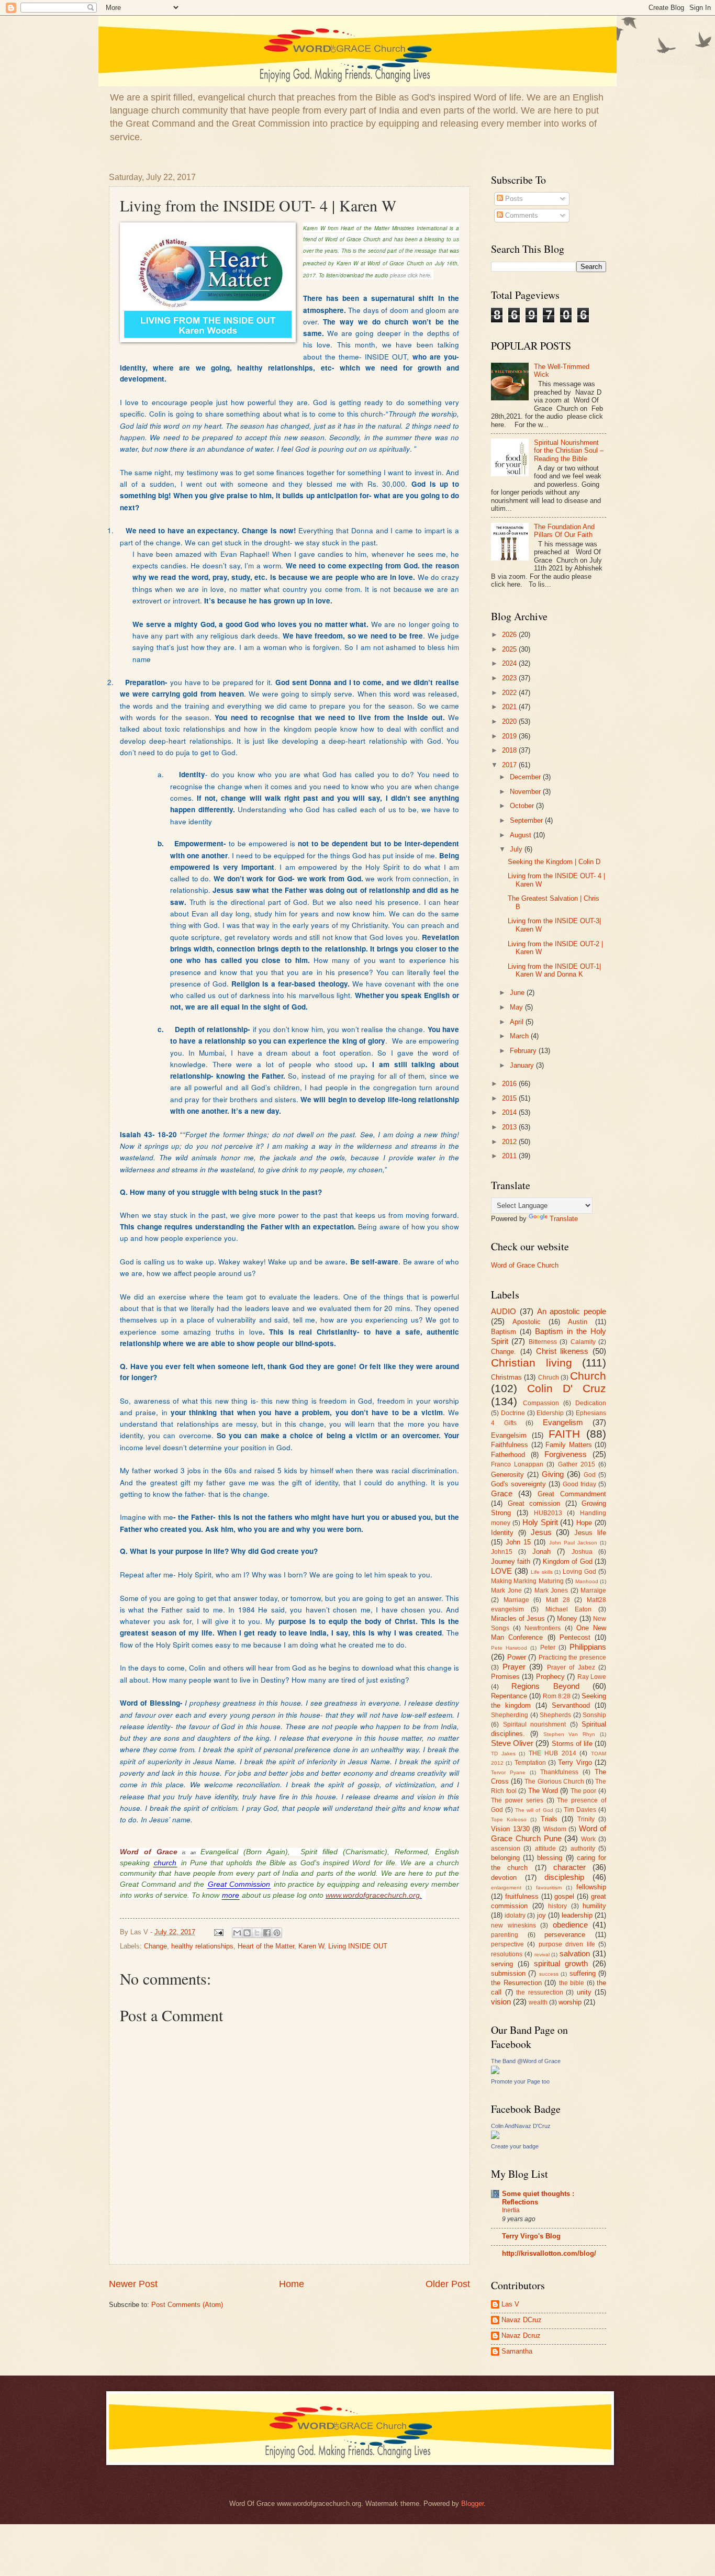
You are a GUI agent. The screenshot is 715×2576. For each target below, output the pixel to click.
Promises (505, 1677)
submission (508, 1973)
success (549, 1974)
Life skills (542, 1572)
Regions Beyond (545, 1686)
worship (570, 2002)
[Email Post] (218, 1932)
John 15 (518, 1542)
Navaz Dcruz (521, 2336)
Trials (549, 1819)
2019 (510, 736)
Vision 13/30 (510, 1829)
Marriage (516, 1600)
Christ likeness (562, 1351)
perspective (507, 1944)
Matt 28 (558, 1600)
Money (567, 1619)
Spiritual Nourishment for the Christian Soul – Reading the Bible (569, 451)
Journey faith (511, 1561)
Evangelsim (509, 1435)
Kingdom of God (568, 1561)
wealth (538, 2002)
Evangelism (563, 1422)
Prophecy (550, 1677)
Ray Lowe (592, 1677)
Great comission (534, 1503)
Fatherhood (508, 1455)
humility (594, 1906)
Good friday (579, 1484)
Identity (502, 1533)
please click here (409, 275)
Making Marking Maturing (527, 1581)
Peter (548, 1648)
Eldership (550, 1413)
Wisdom (555, 1829)
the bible (572, 1983)
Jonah (541, 1552)
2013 (510, 1127)
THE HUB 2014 (552, 1753)
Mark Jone (506, 1591)
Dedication (591, 1403)
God (590, 1475)
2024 (510, 663)
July (517, 849)
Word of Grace (149, 1852)
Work (588, 1839)
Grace (502, 1493)
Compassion (541, 1403)
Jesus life (590, 1533)
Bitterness (543, 1342)
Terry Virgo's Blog (531, 2236)
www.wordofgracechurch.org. (374, 1895)
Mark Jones (551, 1591)
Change (155, 1946)
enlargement (506, 1888)
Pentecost (575, 1637)
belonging (505, 1858)
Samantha (517, 2351)
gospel (564, 1896)
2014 (510, 1112)
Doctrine (513, 1413)
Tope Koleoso (509, 1819)
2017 (510, 765)
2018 (510, 750)
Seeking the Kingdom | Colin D (554, 862)
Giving (553, 1474)
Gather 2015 (577, 1464)
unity (584, 1992)
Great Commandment (572, 1494)
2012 (510, 1142)
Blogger (472, 2504)
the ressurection (540, 1992)
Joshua (582, 1552)
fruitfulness (522, 1896)
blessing (550, 1858)
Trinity (586, 1819)
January (523, 1065)
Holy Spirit (540, 1522)
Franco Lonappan (517, 1464)
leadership (577, 1915)
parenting (505, 1935)
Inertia (511, 2210)
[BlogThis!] (247, 1933)
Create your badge (515, 2146)
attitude (545, 1849)
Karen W (311, 1946)
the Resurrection (516, 1983)
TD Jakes (503, 1754)
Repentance (509, 1696)
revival (542, 1955)
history (557, 1906)
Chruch (549, 1377)
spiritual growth (561, 1963)
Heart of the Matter (266, 1946)
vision (501, 2002)
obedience (570, 1925)
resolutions (507, 1954)
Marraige (593, 1591)
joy (541, 1915)
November (526, 792)
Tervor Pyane (508, 1772)
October (523, 806)
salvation (575, 1953)
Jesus (541, 1532)
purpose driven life (567, 1944)
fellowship (591, 1887)
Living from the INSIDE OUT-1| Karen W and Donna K (554, 970)
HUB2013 (548, 1513)
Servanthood (571, 1705)
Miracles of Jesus (518, 1619)
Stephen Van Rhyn (569, 1734)
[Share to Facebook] (267, 1933)
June (518, 993)
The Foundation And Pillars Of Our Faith (564, 531)
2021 (510, 707)
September (527, 820)
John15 (502, 1552)
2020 (510, 721)
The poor (584, 1791)
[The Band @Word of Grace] (495, 2072)
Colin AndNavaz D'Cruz (521, 2126)
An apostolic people (572, 1311)
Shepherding (510, 1715)
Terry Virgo (575, 1762)
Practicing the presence (572, 1657)
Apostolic (527, 1322)
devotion (504, 1878)
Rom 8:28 (557, 1696)
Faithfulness (510, 1445)
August (522, 835)
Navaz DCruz (522, 2320)
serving (502, 1964)
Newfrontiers (543, 1628)
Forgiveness (566, 1454)
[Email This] (237, 1933)
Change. (504, 1352)
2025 (510, 649)
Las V (510, 2304)
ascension (506, 1849)
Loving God (579, 1572)
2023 (510, 678)
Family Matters (569, 1445)
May (517, 1007)
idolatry (515, 1916)
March (520, 1036)
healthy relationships (202, 1946)
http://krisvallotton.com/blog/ (549, 2253)
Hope (584, 1523)
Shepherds (555, 1715)
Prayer (514, 1667)
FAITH (564, 1434)
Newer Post (133, 2284)
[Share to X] (257, 1933)
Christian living (532, 1363)
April (518, 1022)
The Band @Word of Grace (526, 2061)
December (526, 777)
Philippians (588, 1647)
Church (588, 1376)
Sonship (594, 1715)
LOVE (501, 1571)
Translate (564, 1219)
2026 (510, 635)
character (569, 1867)
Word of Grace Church (525, 1265)
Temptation (530, 1763)
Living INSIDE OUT (358, 1946)
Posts (513, 199)
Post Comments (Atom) (187, 2305)
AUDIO (504, 1311)
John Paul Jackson (573, 1543)
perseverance (565, 1935)
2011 (510, 1156)
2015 (510, 1098)
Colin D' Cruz (567, 1388)
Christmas (506, 1377)
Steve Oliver (512, 1743)
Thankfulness (559, 1772)
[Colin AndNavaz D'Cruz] (495, 2137)
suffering (583, 1973)
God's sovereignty (518, 1484)
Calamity (583, 1342)
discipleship (564, 1877)
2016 (510, 1084)
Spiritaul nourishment (535, 1724)
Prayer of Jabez (571, 1667)
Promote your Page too (520, 2081)
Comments (521, 215)
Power (517, 1657)
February (524, 1051)
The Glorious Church (554, 1782)
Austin (578, 1322)
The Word (543, 1791)
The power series (517, 1800)
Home (292, 2284)
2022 (510, 693)
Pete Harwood (509, 1648)
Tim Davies (580, 1810)
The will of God (534, 1810)
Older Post (448, 2284)
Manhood (587, 1581)
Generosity (507, 1475)
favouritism (549, 1888)
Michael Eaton (568, 1609)
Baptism (504, 1332)
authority (583, 1849)
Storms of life (572, 1744)
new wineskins (513, 1925)
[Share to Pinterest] (277, 1933)
